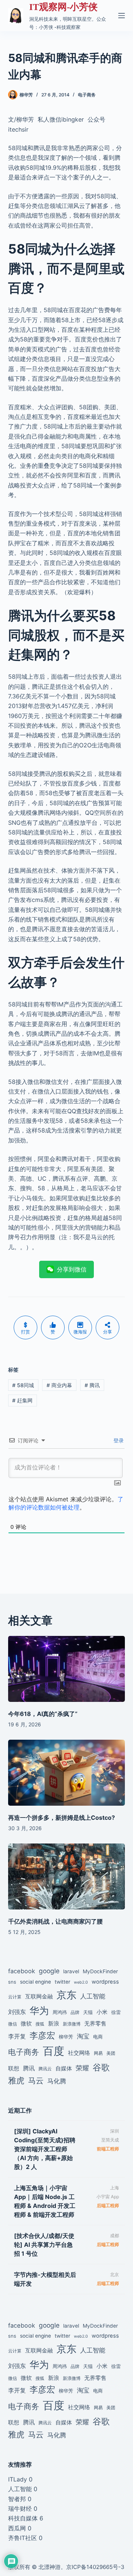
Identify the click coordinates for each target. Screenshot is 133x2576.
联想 (14, 2068)
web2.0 (81, 1982)
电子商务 (87, 95)
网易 (98, 2053)
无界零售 (95, 2024)
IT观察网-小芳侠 (63, 7)
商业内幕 (59, 1385)
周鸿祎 (60, 2012)
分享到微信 (72, 1269)
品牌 (75, 2013)
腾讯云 (45, 2069)
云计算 (15, 1997)
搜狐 (40, 2024)
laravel (71, 1971)
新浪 (54, 2023)
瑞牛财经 (20, 2509)
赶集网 (22, 1400)
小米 (102, 2012)
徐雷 (116, 2012)
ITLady (18, 2479)
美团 (111, 2053)
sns (12, 1982)
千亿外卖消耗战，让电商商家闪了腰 (55, 1921)
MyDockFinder (100, 1971)
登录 (118, 1440)
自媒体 (64, 2068)
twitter (62, 1982)
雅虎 (16, 2080)
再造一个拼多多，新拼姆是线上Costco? (62, 1818)
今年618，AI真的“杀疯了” (43, 1714)
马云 (36, 2081)
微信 (13, 2024)
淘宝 (83, 2036)
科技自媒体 (23, 2518)
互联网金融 (39, 1996)
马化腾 (57, 2081)
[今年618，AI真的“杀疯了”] (67, 1669)
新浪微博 (72, 2024)
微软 (26, 2023)
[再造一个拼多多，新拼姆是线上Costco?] (67, 1773)
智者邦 (17, 2499)
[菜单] (122, 16)
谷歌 (101, 2067)
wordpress (105, 1982)
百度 (54, 2051)
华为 (39, 2010)
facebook (22, 1971)
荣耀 (82, 2068)
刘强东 (17, 2012)
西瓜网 (17, 2528)
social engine (35, 1982)
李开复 (17, 2036)
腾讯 (92, 1385)
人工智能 (93, 1996)
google (49, 1971)
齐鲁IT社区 (23, 2538)
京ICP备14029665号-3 (95, 2567)
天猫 (88, 2012)
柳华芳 (66, 2037)
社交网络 (79, 2053)
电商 (98, 2037)
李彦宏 (42, 2035)
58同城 (23, 1385)
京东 (66, 1995)
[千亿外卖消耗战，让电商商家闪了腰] (67, 1876)
